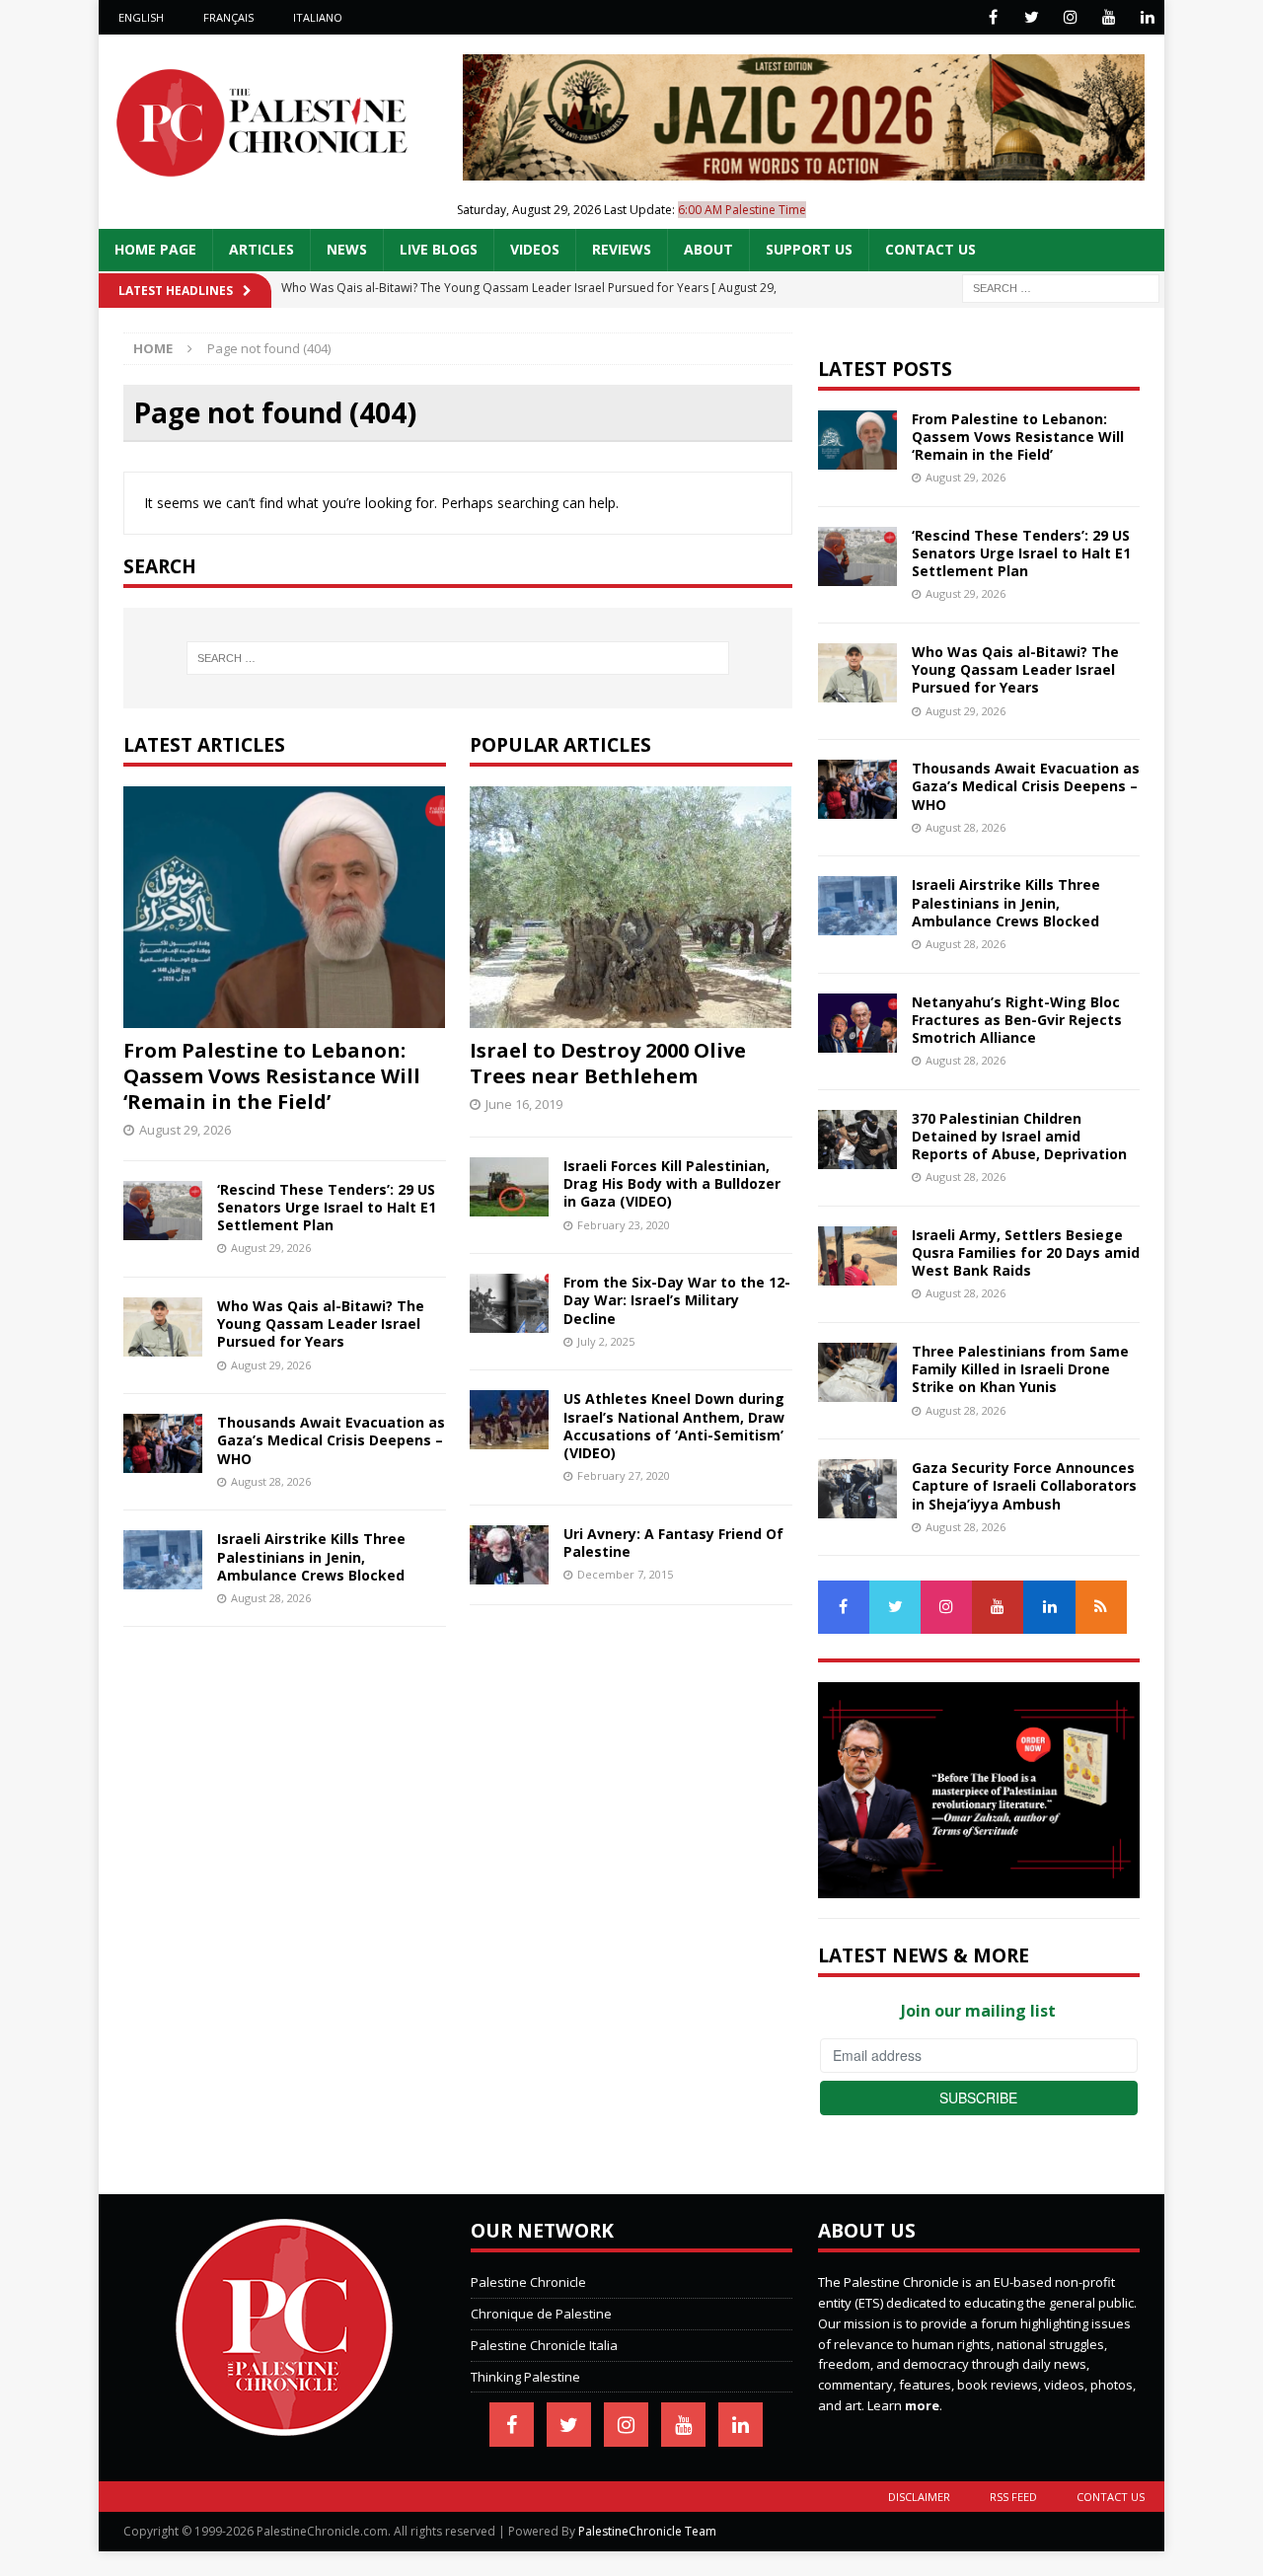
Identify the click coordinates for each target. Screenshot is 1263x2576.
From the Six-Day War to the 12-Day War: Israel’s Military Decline (677, 1300)
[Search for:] (1061, 287)
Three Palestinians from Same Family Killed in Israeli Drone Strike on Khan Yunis (1020, 1369)
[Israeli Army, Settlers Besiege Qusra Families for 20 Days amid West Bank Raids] (857, 1256)
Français (228, 17)
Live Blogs (439, 249)
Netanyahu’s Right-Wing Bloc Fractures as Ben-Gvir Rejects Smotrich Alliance (1017, 1020)
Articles (261, 249)
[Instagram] (1070, 17)
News (347, 249)
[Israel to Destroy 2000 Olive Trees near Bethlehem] (631, 907)
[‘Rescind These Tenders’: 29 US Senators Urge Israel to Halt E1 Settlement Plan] (163, 1211)
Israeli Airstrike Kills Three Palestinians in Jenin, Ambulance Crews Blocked (311, 1556)
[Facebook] (993, 17)
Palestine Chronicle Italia (544, 2345)
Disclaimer (919, 2497)
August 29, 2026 (185, 1130)
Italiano (318, 17)
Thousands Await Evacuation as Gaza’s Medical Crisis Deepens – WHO (331, 1440)
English (141, 17)
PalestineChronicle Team (647, 2531)
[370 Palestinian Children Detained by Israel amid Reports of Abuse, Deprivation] (857, 1140)
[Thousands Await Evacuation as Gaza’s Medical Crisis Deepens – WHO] (163, 1443)
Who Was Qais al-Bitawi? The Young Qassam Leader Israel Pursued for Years (321, 1324)
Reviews (622, 249)
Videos (535, 249)
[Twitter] (1032, 17)
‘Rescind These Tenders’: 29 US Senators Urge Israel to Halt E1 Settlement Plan (327, 1207)
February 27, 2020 (624, 1475)
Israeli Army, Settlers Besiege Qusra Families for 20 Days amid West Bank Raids (1026, 1252)
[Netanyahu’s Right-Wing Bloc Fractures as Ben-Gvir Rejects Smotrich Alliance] (857, 1023)
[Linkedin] (1147, 17)
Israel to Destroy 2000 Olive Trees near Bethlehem (608, 1063)
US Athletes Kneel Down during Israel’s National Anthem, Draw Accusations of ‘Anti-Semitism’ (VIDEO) (674, 1426)
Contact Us (930, 249)
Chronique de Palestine (541, 2314)
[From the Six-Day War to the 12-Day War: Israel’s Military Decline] (509, 1303)
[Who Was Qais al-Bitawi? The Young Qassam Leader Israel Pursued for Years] (163, 1327)
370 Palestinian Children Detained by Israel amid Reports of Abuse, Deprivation (1019, 1136)
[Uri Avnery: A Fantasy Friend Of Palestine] (509, 1555)
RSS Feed (1013, 2497)
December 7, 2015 (625, 1574)
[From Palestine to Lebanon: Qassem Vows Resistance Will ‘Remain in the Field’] (285, 907)
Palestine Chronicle (528, 2282)
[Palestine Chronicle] (284, 2425)
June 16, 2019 (524, 1104)
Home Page (155, 249)
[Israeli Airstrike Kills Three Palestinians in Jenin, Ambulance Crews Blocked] (163, 1560)
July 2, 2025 (606, 1341)
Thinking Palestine (525, 2377)
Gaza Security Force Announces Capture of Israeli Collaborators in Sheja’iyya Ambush (1024, 1485)
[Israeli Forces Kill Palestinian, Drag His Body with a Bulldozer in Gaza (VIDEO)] (509, 1187)
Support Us (809, 249)
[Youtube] (1109, 17)
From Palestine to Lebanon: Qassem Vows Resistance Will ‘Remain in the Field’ (272, 1076)
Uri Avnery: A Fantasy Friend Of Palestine (673, 1543)
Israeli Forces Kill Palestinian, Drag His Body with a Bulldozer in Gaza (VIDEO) (672, 1183)
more (922, 2405)
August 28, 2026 (271, 1481)
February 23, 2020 (624, 1225)
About (708, 249)
